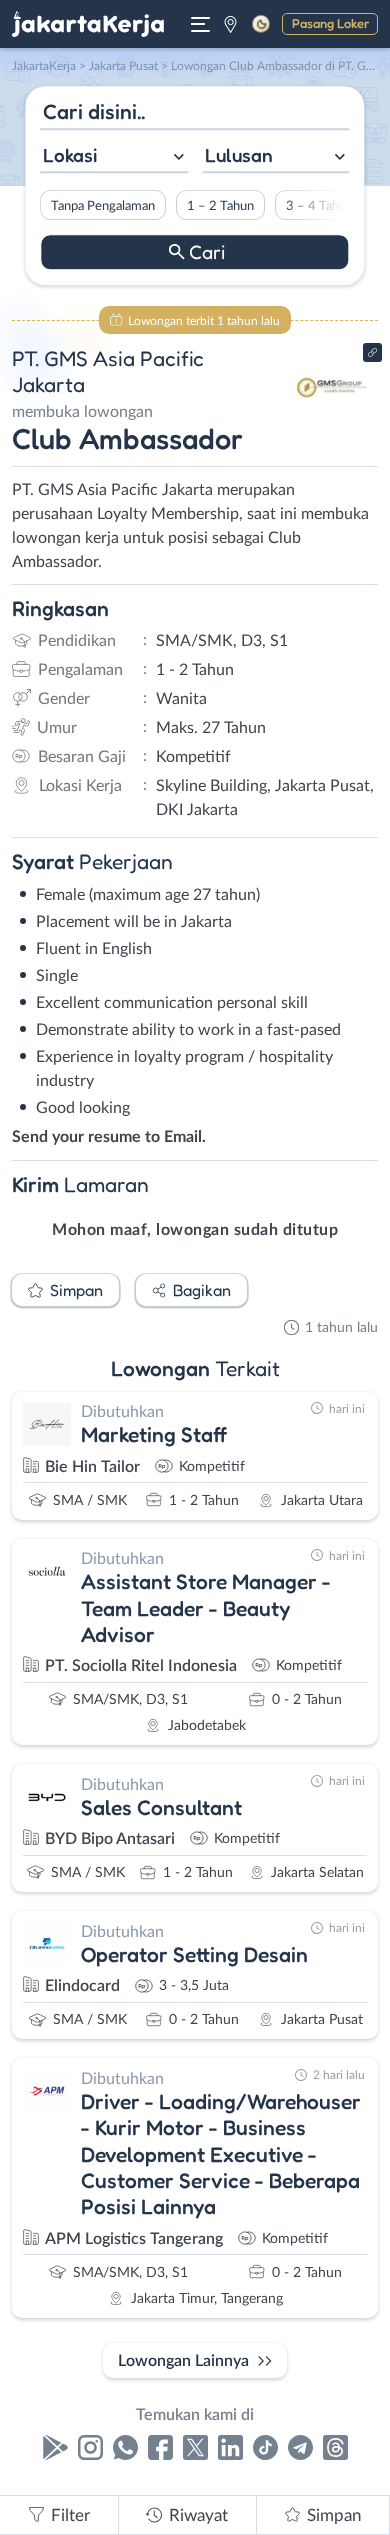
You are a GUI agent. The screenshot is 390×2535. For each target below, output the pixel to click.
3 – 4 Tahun (319, 206)
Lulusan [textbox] (239, 155)
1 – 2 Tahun (220, 206)
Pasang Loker (330, 23)
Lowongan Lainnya (183, 2361)
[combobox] (114, 157)
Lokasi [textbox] (70, 155)
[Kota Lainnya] (230, 24)
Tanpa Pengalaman (103, 206)
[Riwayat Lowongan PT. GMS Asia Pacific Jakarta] (332, 422)
